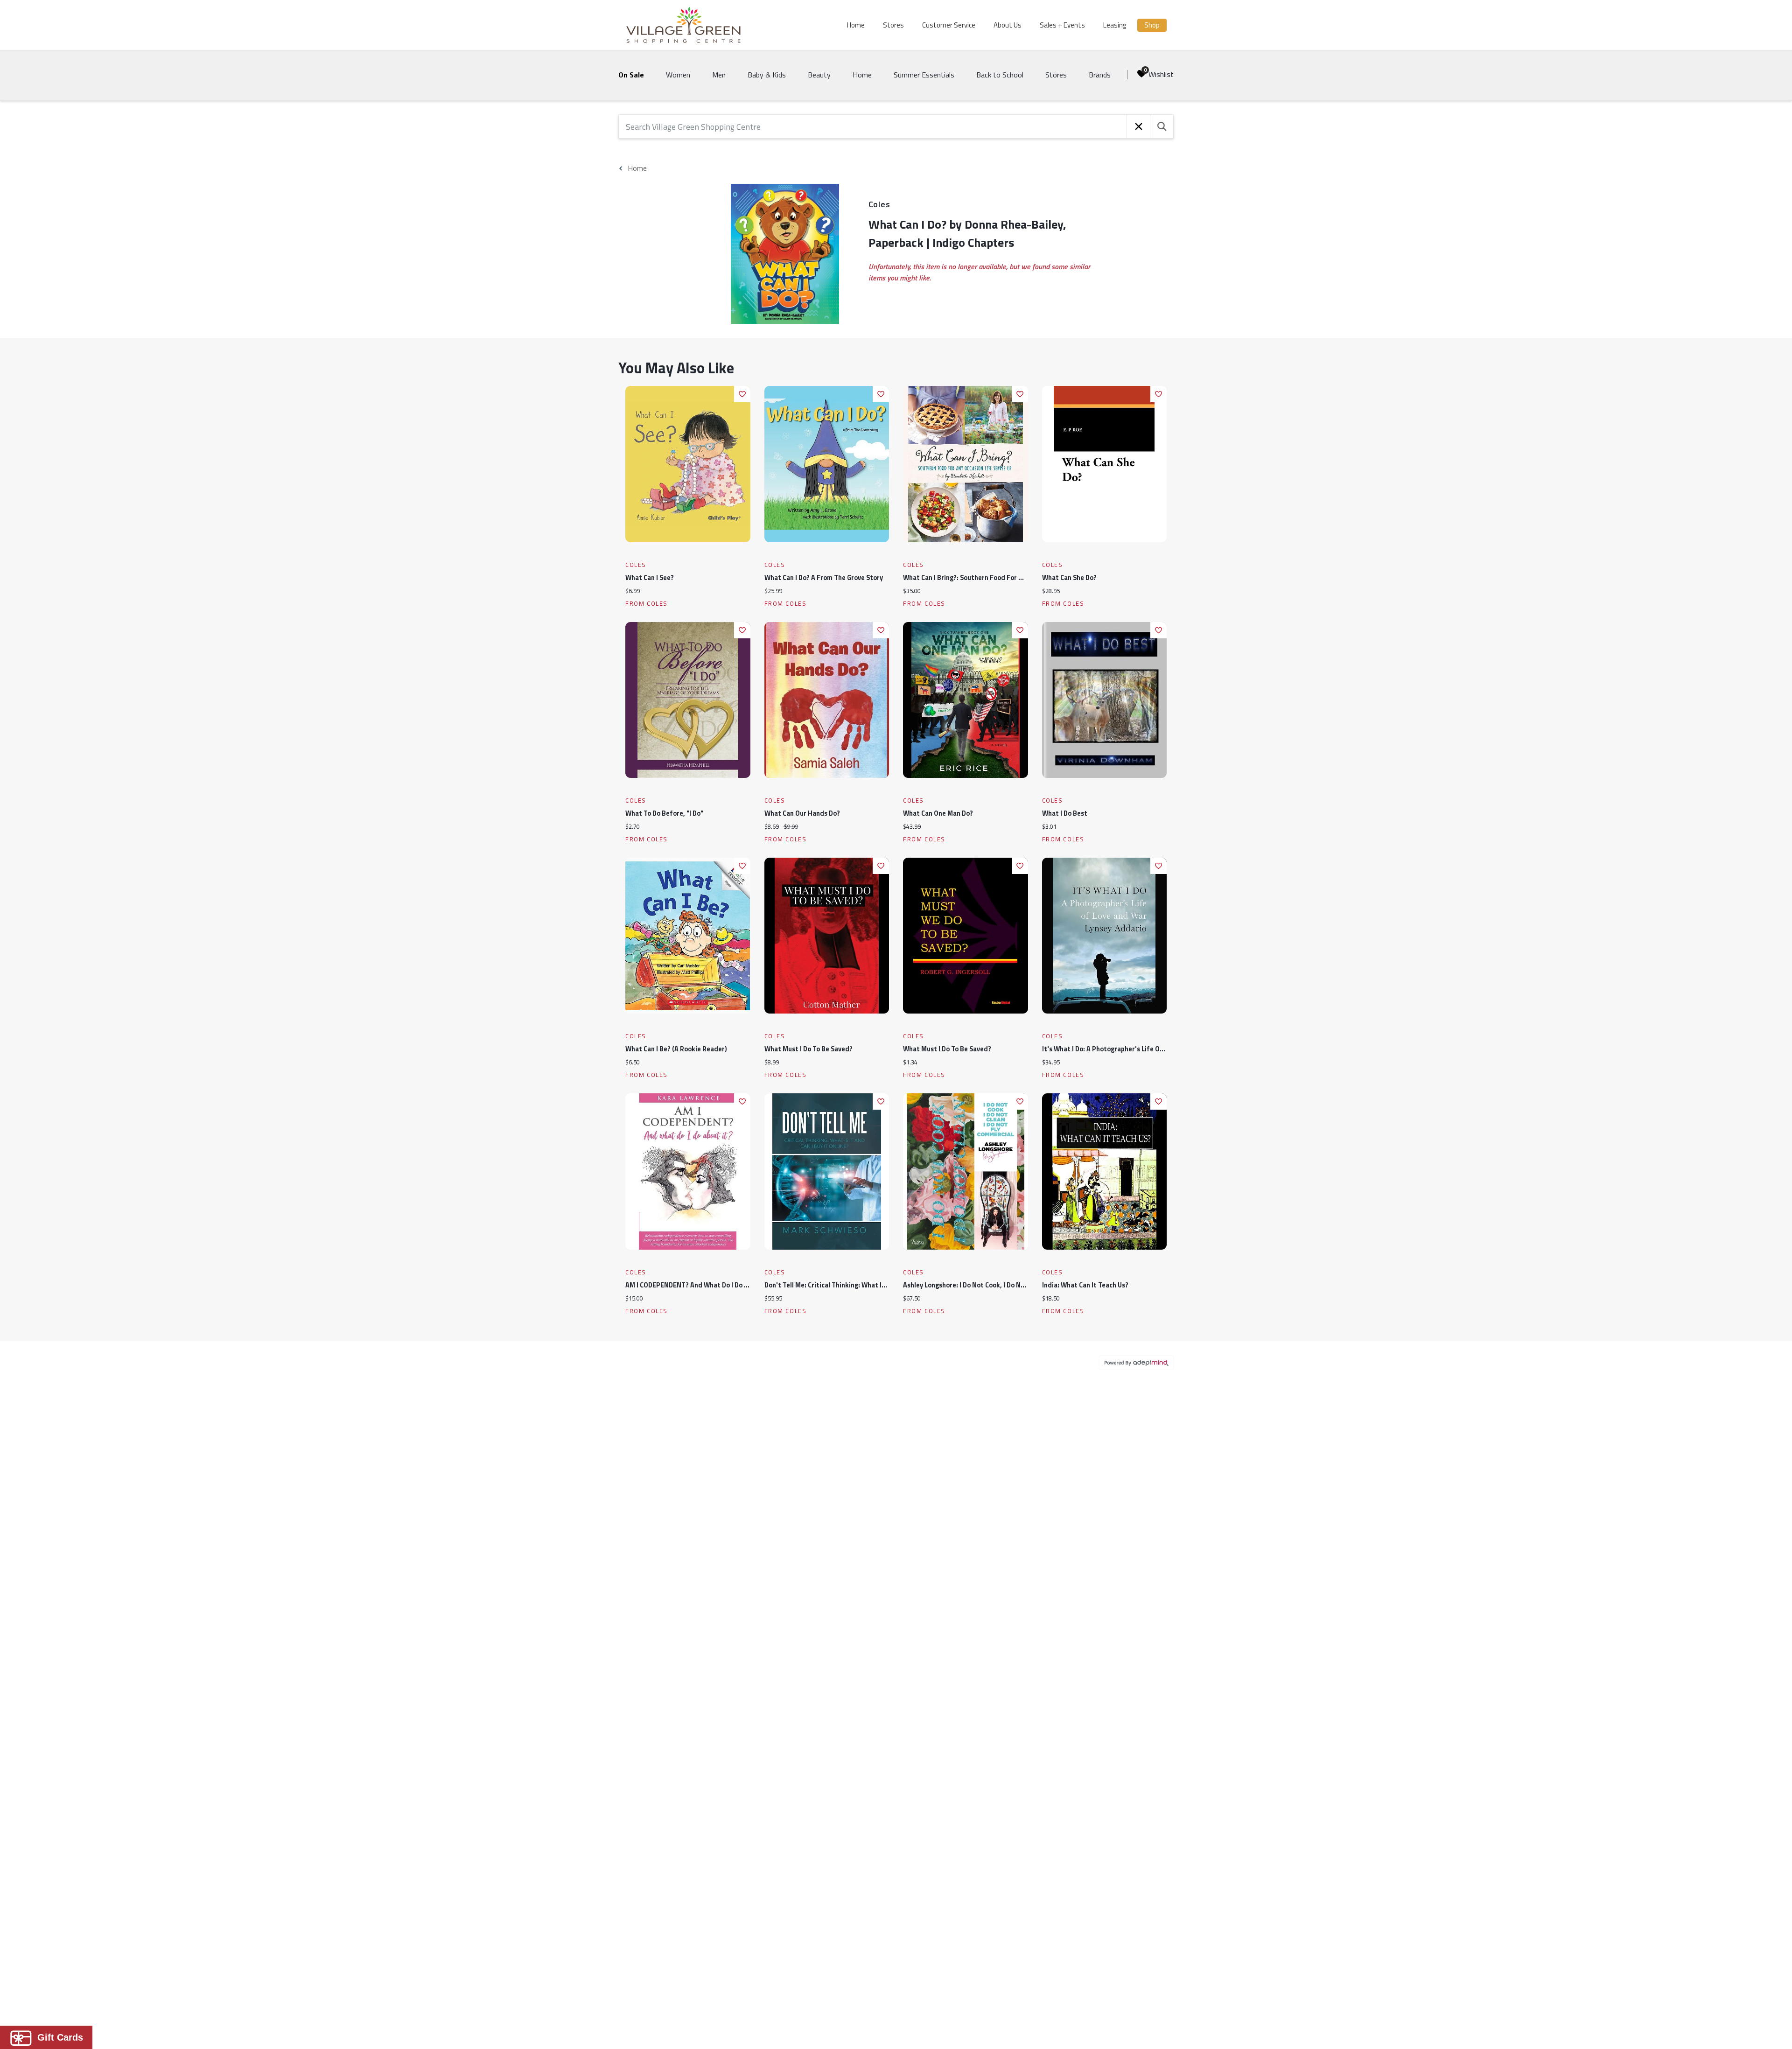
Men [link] (719, 75)
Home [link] (862, 75)
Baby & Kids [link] (767, 75)
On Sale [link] (631, 75)
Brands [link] (1100, 75)
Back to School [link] (1000, 75)
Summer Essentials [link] (924, 75)
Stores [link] (1056, 75)
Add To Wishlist (742, 394)
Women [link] (678, 75)
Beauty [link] (819, 75)
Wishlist (1161, 74)
